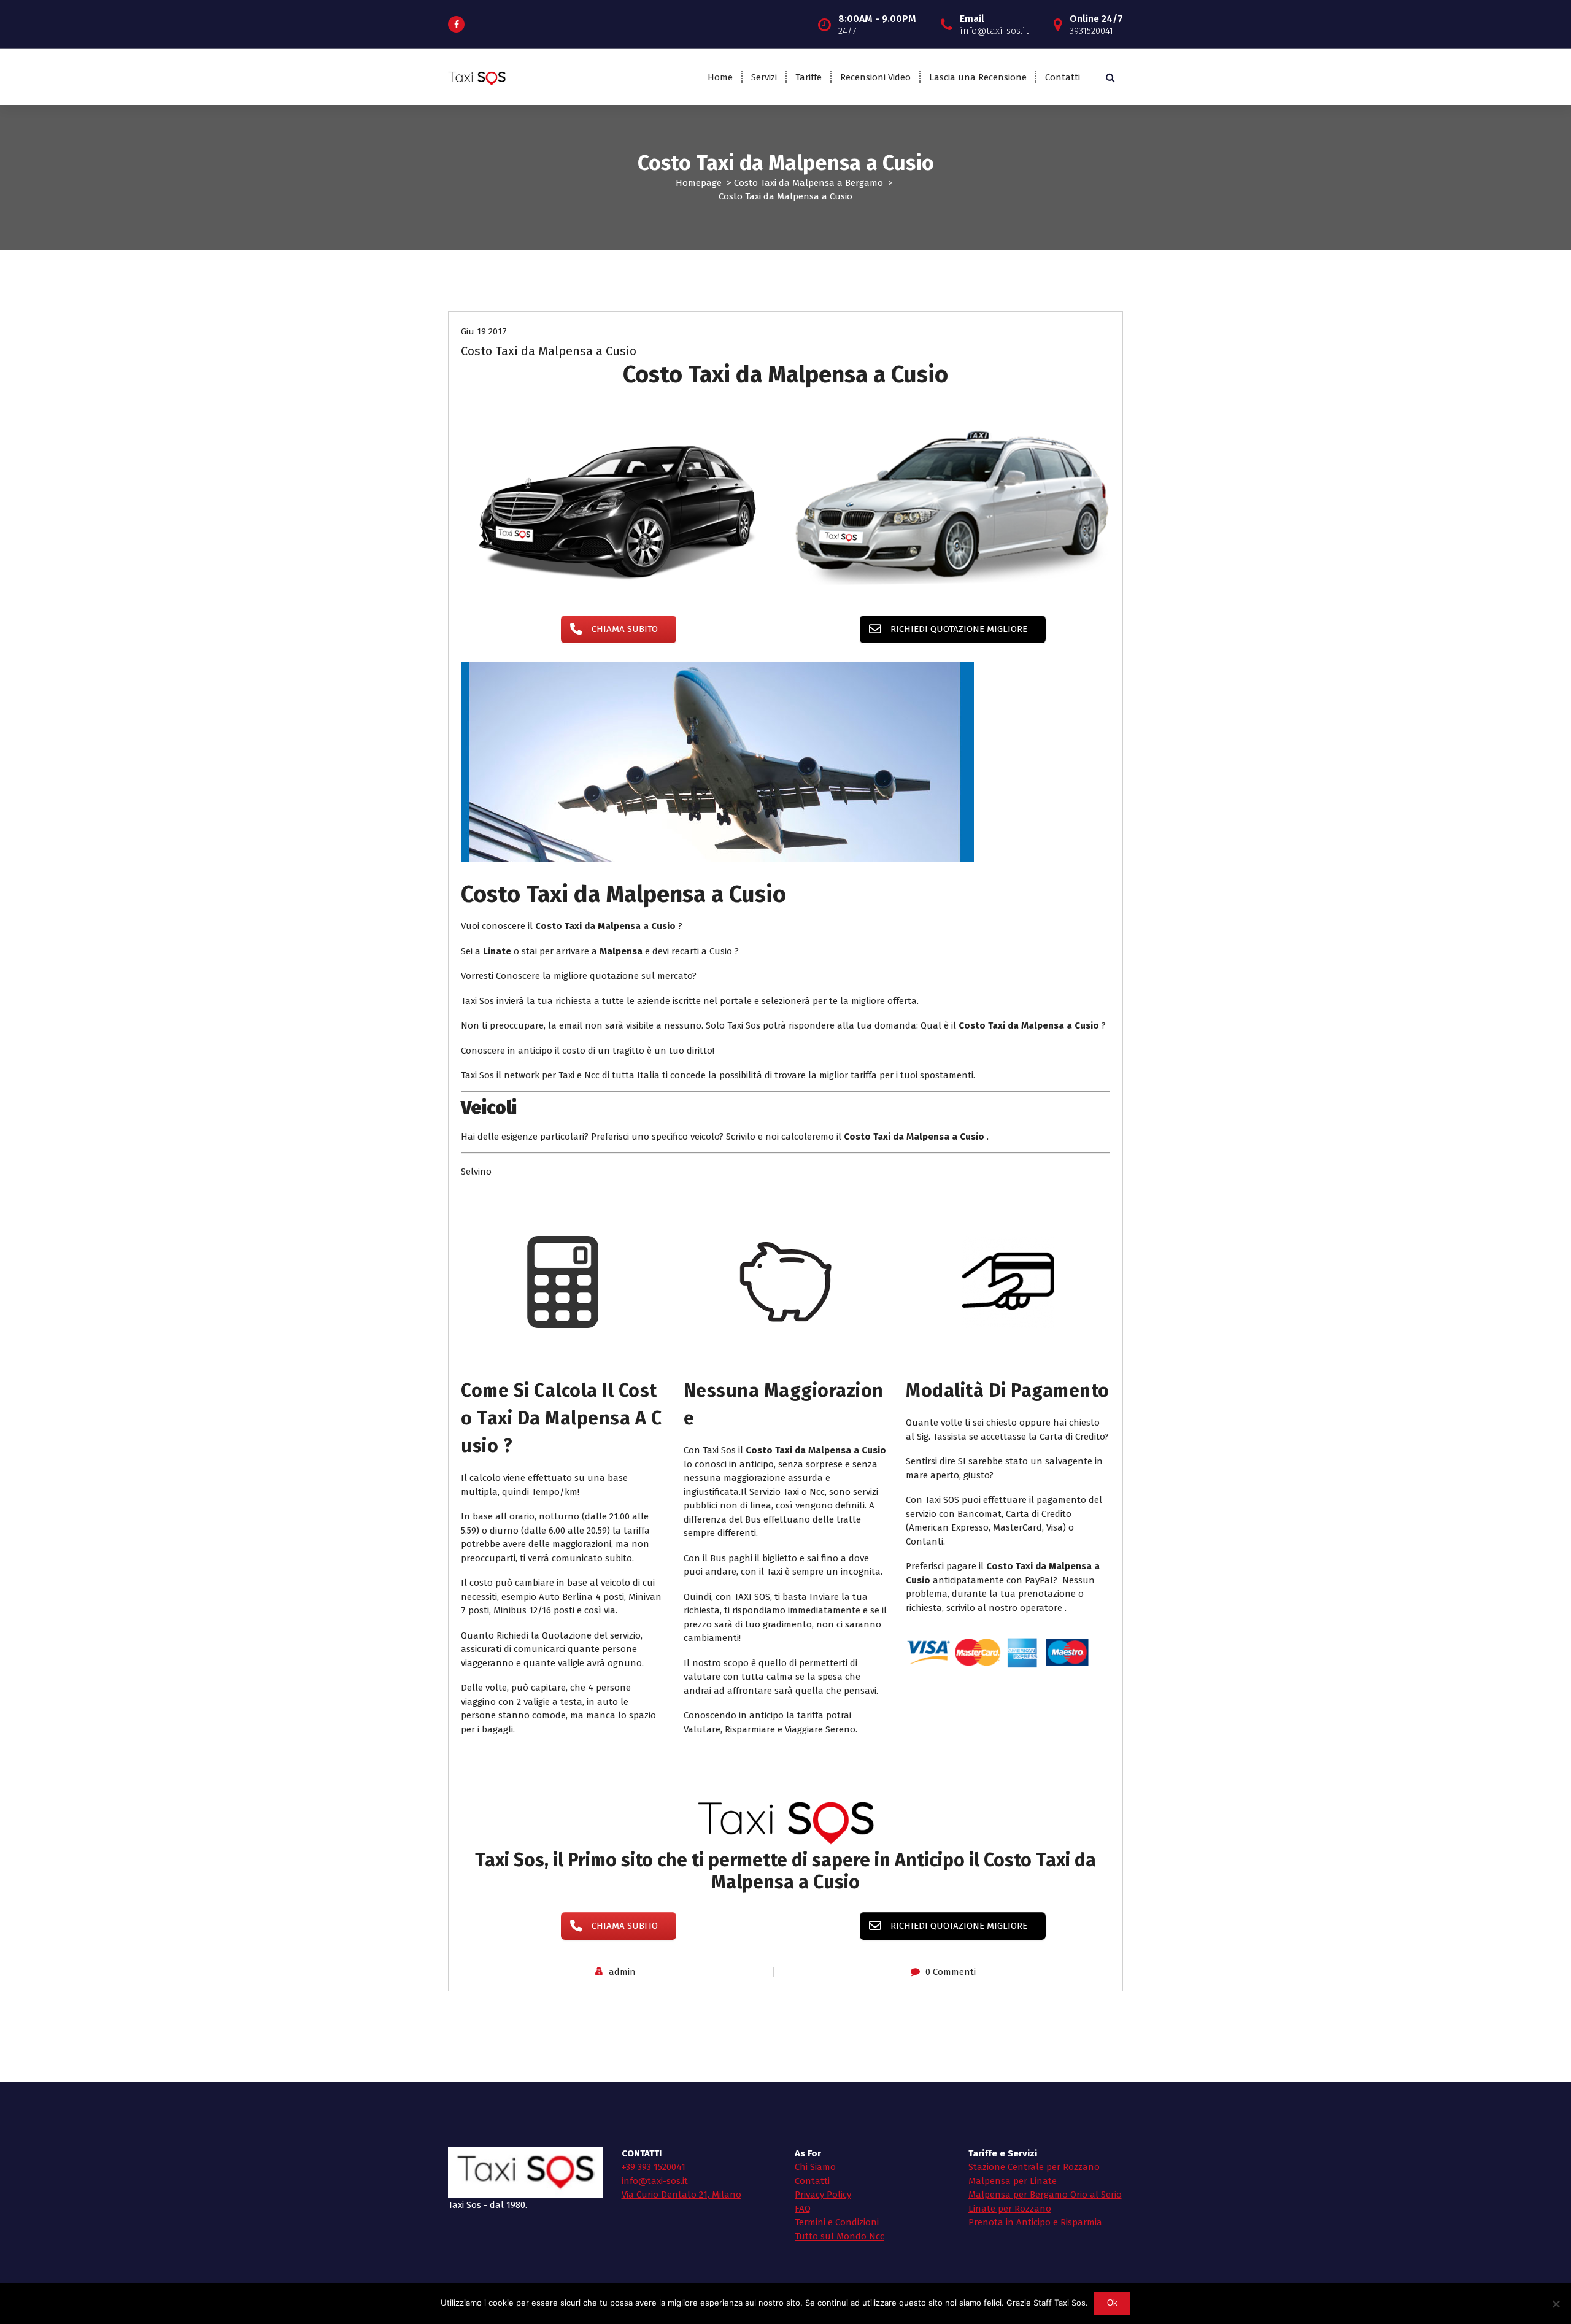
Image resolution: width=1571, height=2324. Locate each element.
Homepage (699, 183)
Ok (1113, 2303)
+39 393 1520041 (654, 2167)
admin (622, 1972)
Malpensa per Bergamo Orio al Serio (1045, 2195)
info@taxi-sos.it (655, 2181)
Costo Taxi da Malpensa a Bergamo (809, 183)
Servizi (764, 77)
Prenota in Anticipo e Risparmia (1035, 2222)
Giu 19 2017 (484, 331)
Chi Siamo (815, 2167)
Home (720, 77)
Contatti (1063, 77)
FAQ (803, 2209)
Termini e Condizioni (837, 2222)
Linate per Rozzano (1010, 2209)
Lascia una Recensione (978, 77)
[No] (1556, 2304)
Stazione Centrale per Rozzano (1034, 2167)
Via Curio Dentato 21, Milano (681, 2195)
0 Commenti (951, 1972)
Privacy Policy (823, 2195)
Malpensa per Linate (1013, 2181)
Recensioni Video (875, 77)
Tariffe (809, 77)
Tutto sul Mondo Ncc (840, 2236)
